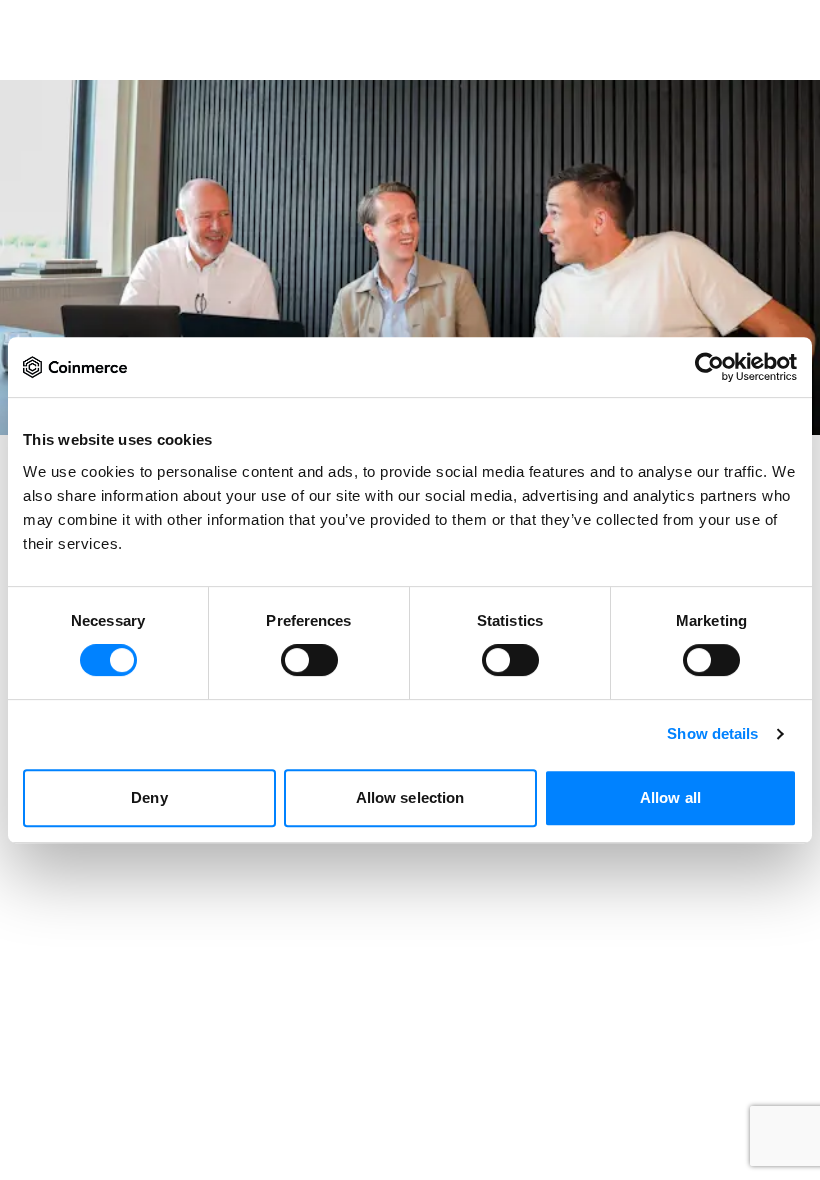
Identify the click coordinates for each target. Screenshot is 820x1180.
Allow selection (410, 797)
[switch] (309, 660)
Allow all (670, 797)
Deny (149, 797)
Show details (712, 733)
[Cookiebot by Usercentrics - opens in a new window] (709, 367)
